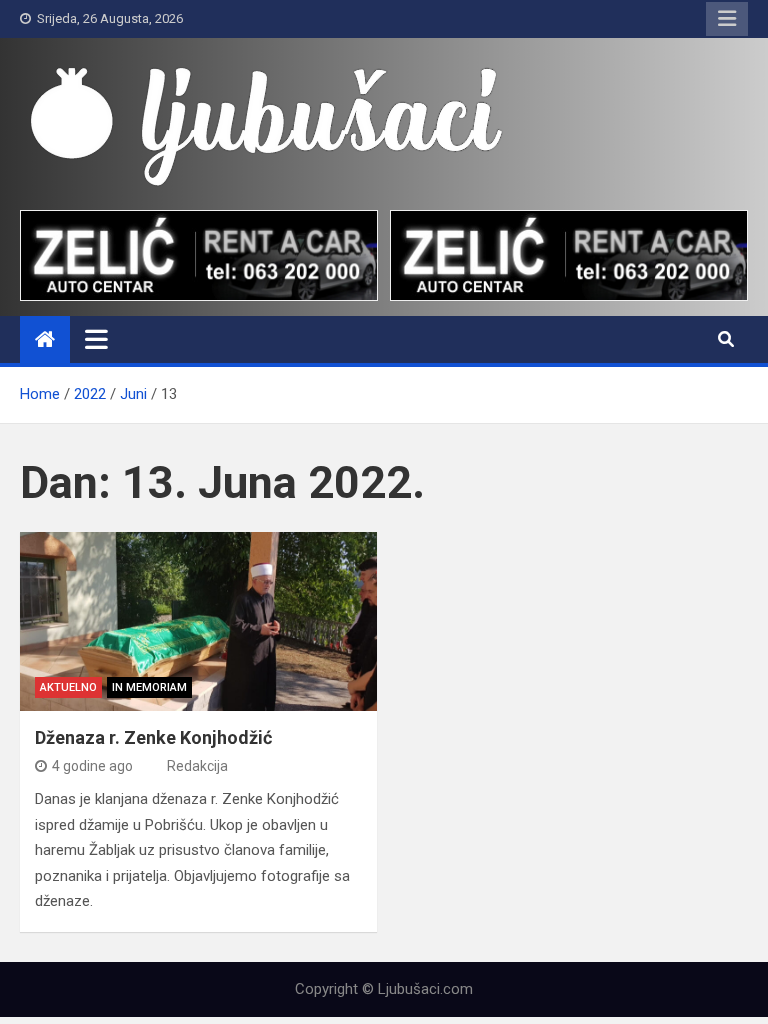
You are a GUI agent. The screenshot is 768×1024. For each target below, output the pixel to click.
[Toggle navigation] (96, 339)
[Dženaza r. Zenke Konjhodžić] (198, 621)
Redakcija (197, 766)
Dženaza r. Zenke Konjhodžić (153, 737)
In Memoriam (149, 687)
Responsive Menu (727, 19)
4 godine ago (92, 766)
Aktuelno (68, 687)
